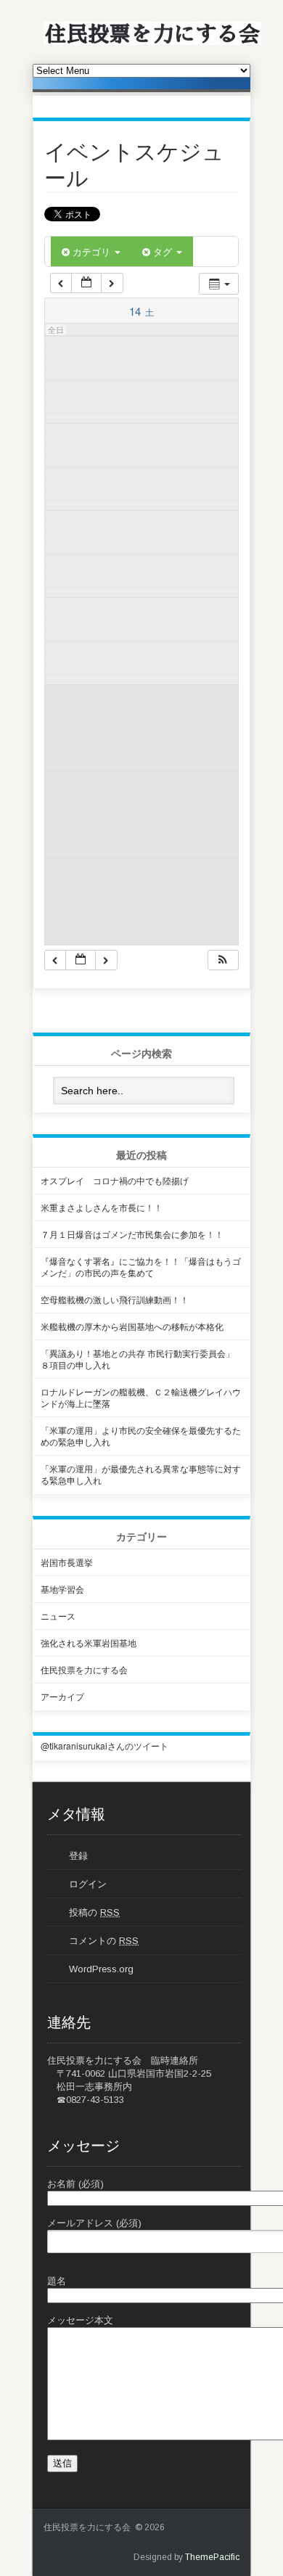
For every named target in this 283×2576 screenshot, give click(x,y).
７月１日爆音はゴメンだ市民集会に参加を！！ (132, 1234)
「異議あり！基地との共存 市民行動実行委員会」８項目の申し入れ (138, 1359)
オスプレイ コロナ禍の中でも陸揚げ (115, 1180)
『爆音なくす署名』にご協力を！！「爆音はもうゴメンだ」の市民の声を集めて (141, 1267)
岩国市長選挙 (67, 1562)
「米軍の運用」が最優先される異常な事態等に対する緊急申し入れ (141, 1474)
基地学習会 (62, 1589)
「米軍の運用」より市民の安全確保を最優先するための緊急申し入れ (141, 1436)
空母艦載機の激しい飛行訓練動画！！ (115, 1299)
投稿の (94, 1912)
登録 (78, 1856)
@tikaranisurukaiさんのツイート (104, 1746)
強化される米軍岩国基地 (89, 1642)
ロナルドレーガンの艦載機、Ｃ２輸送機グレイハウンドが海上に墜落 (141, 1397)
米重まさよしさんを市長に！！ (102, 1207)
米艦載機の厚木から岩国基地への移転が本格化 (132, 1326)
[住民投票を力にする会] (152, 42)
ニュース (58, 1616)
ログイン (88, 1884)
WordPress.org (101, 1969)
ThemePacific (212, 2557)
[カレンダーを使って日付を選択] (86, 283)
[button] (223, 960)
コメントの (104, 1941)
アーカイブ (62, 1696)
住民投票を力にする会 (84, 1669)
